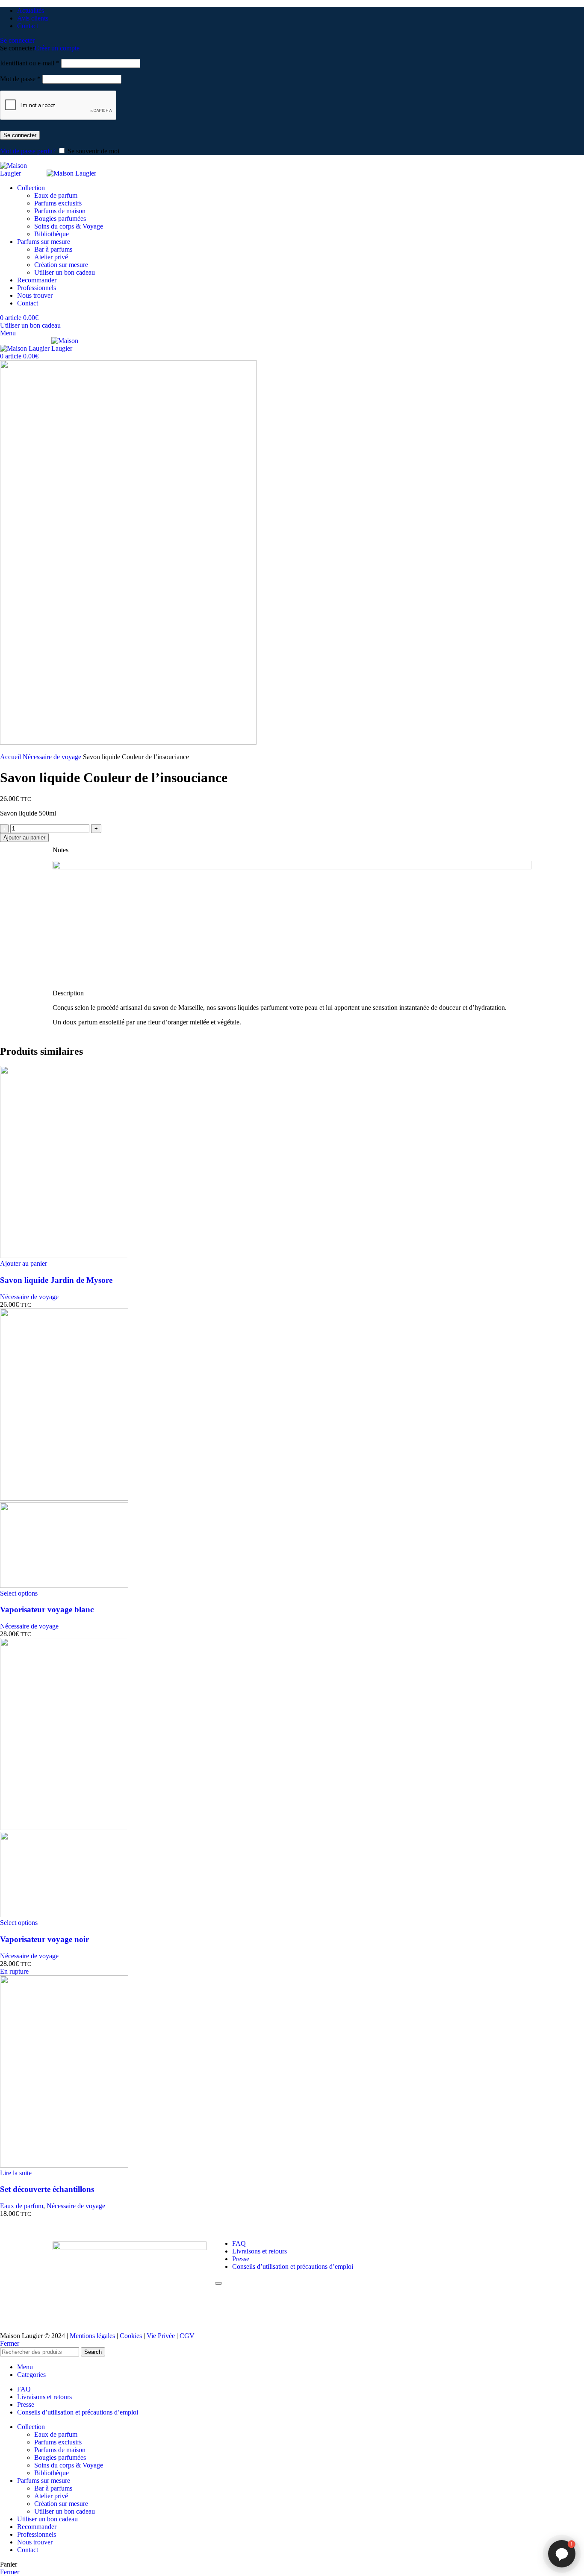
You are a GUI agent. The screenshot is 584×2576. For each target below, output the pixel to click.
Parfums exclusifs (58, 203)
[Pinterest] (434, 2244)
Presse (241, 2259)
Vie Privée (161, 2336)
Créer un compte (57, 48)
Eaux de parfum (56, 195)
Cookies (131, 2336)
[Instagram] (411, 2244)
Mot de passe (20, 79)
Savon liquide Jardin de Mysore (56, 1280)
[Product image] (64, 1586)
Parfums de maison (60, 211)
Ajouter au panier (24, 838)
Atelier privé (51, 257)
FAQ (239, 2243)
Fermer (10, 2343)
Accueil (11, 757)
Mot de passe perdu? (28, 151)
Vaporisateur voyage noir (44, 1939)
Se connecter (20, 135)
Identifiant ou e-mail (30, 63)
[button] (24, 1263)
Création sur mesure (61, 265)
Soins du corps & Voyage (69, 226)
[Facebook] (388, 2244)
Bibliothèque (52, 234)
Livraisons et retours (260, 2251)
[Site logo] (23, 173)
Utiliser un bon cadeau (65, 272)
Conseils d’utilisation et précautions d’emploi (293, 2266)
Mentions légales (92, 2336)
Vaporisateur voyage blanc (47, 1609)
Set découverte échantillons (47, 2189)
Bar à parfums (53, 249)
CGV (187, 2336)
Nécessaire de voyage (53, 757)
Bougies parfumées (60, 219)
